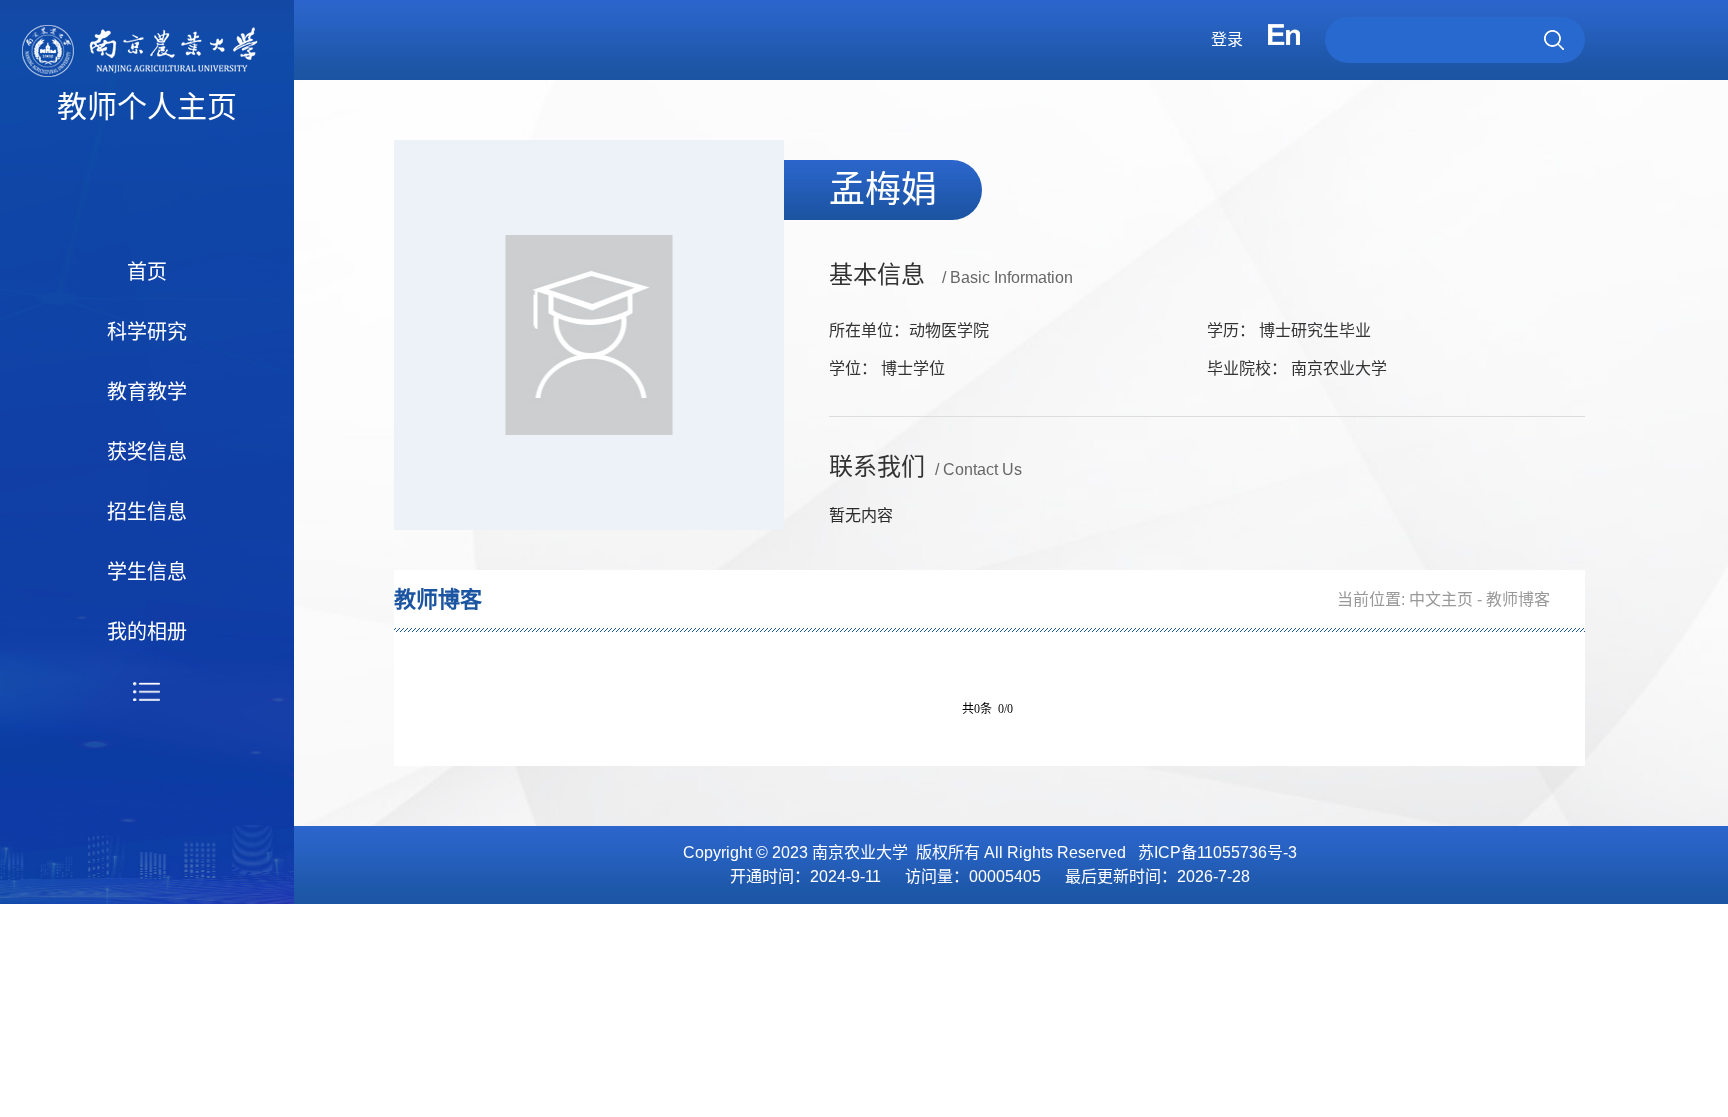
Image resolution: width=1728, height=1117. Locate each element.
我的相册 (147, 632)
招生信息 (147, 512)
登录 (1227, 39)
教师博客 (1518, 599)
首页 (147, 272)
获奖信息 (147, 452)
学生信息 (147, 572)
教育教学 (147, 392)
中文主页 (1441, 599)
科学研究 (147, 332)
